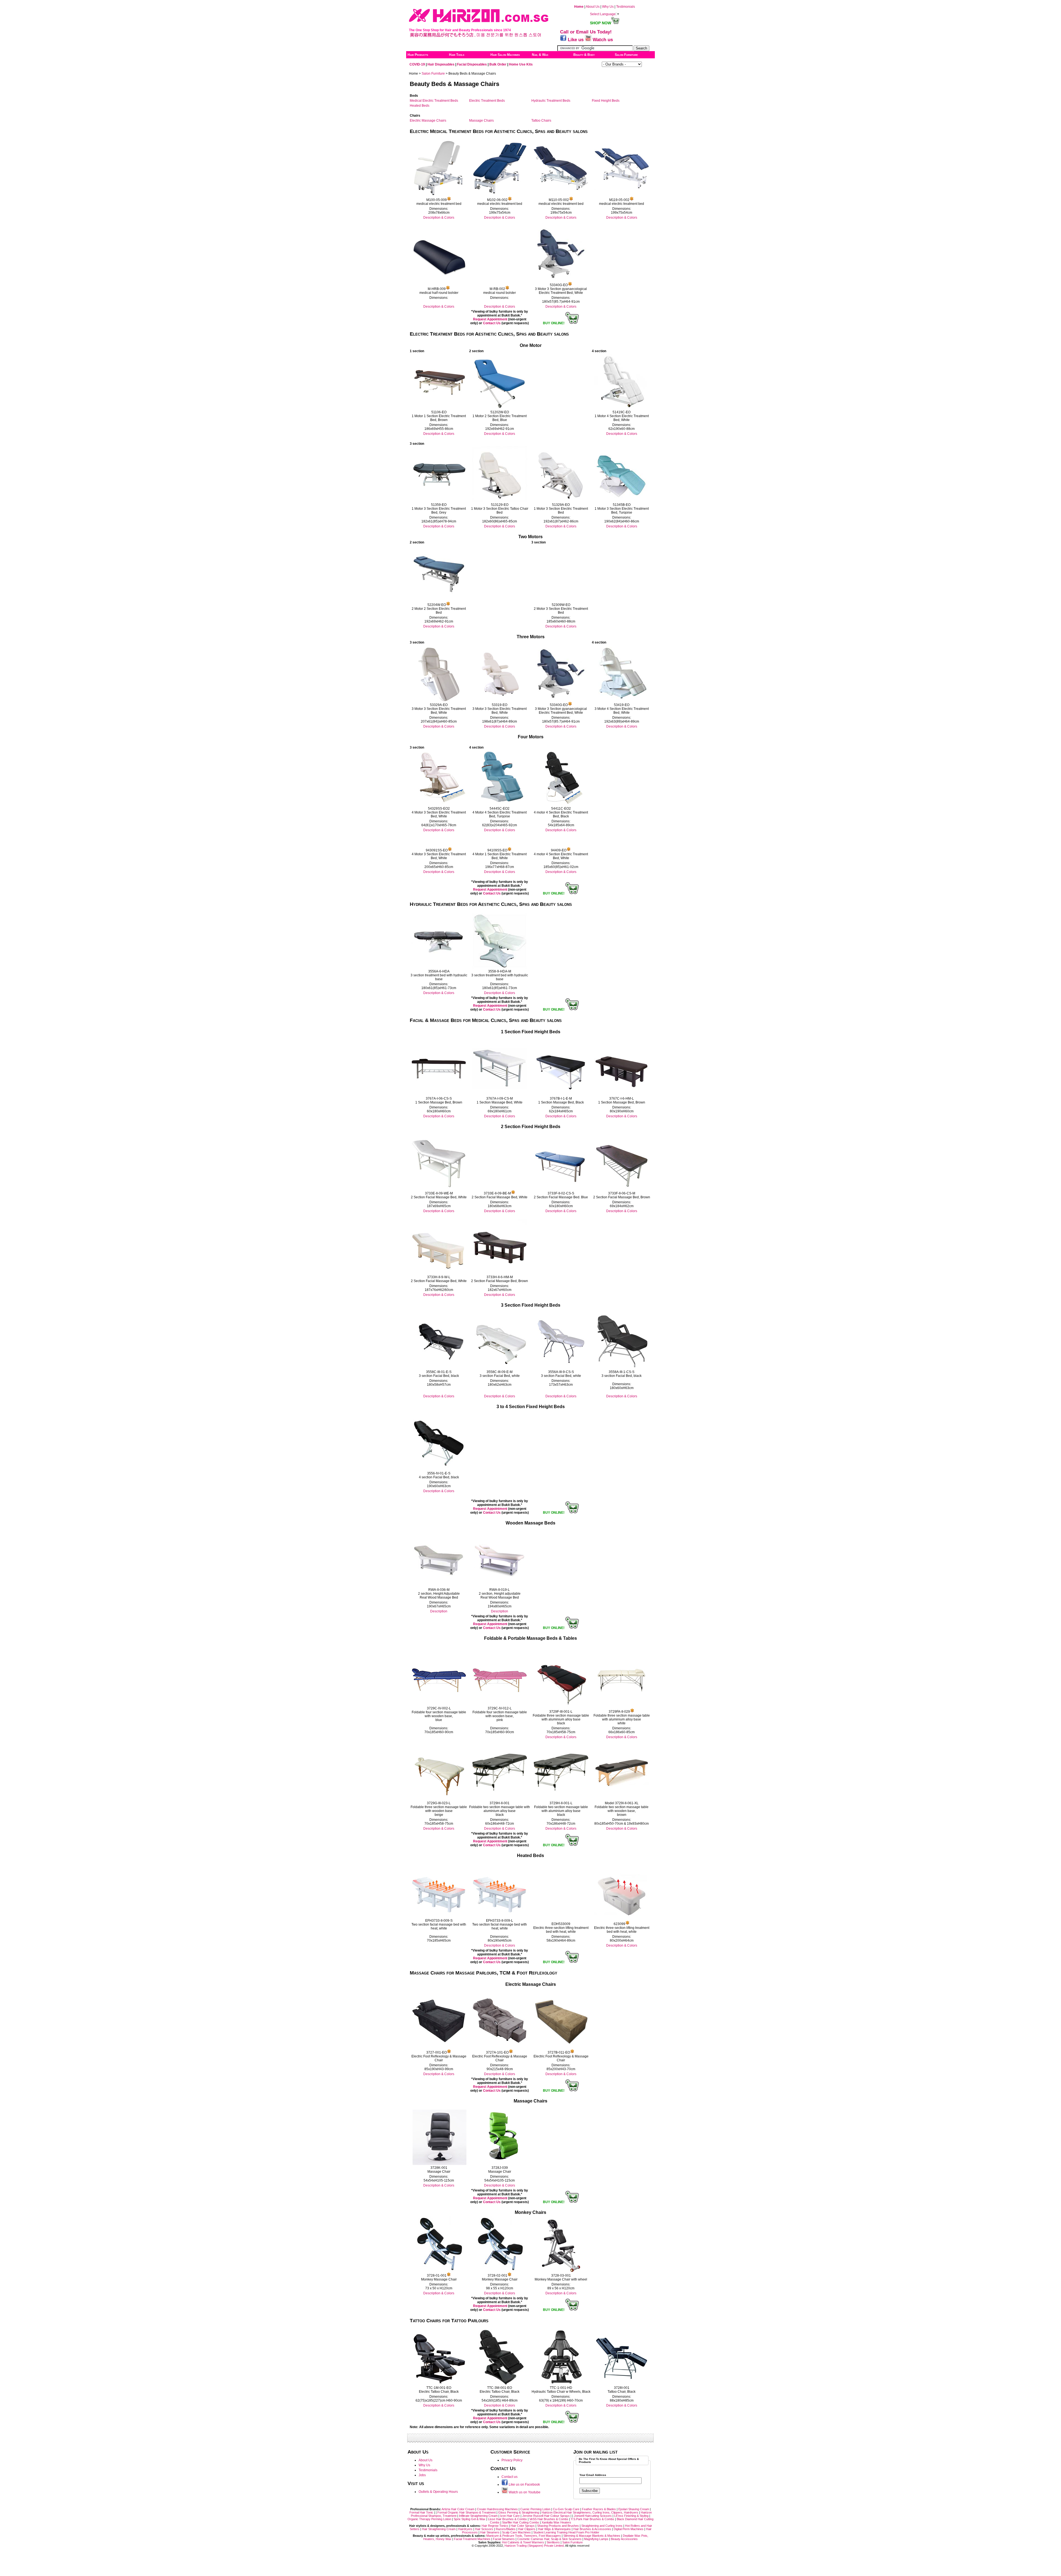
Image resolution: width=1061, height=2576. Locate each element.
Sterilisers (554, 2542)
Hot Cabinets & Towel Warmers (523, 2542)
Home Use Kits (520, 64)
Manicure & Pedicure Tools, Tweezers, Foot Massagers (524, 2536)
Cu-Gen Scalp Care (567, 2509)
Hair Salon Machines (505, 55)
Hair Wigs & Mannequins (555, 2529)
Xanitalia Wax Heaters (556, 2522)
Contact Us (492, 323)
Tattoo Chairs (541, 121)
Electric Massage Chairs (428, 121)
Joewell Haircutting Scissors (593, 2516)
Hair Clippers (527, 2529)
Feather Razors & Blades (599, 2509)
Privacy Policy (512, 2460)
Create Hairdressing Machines (497, 2509)
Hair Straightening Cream (439, 2529)
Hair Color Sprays (523, 2526)
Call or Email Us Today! (586, 32)
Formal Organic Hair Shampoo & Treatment (467, 2512)
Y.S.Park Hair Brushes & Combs (593, 2519)
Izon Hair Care (510, 2516)
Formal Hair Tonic (422, 2512)
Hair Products (418, 55)
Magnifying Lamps (596, 2539)
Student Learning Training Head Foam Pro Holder (566, 2532)
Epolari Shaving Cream (634, 2509)
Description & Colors (439, 218)
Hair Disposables (441, 64)
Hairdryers (465, 2529)
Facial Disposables (472, 64)
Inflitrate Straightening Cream (479, 2516)
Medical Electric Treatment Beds (434, 101)
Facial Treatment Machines (472, 2539)
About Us (592, 7)
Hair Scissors (484, 2529)
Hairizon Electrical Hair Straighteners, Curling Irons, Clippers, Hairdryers (590, 2512)
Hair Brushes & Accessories (592, 2529)
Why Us (608, 7)
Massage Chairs (481, 121)
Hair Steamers (490, 2532)
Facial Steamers (504, 2539)
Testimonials (626, 7)
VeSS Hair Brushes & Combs (549, 2519)
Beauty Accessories (624, 2539)
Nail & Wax (540, 55)
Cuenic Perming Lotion (535, 2509)
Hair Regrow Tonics (495, 2526)
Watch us (602, 40)
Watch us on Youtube (524, 2492)
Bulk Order (498, 64)
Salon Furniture (626, 55)
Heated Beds (420, 106)
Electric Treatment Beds (487, 101)
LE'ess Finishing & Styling (632, 2516)
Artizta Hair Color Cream (458, 2509)
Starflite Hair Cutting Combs (521, 2522)
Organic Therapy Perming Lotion (429, 2519)
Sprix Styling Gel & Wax (470, 2519)
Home (579, 7)
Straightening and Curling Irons (602, 2526)
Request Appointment (490, 319)
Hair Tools (457, 55)
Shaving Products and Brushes (558, 2526)
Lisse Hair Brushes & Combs (507, 2519)
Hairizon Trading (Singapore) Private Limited (534, 2546)
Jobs (422, 2475)
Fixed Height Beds (606, 101)
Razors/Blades (506, 2529)
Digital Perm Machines (629, 2529)
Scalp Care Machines (516, 2532)
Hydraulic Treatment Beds (551, 101)
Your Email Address (593, 2475)
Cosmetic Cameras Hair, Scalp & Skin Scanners (550, 2539)
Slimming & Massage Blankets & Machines (592, 2536)
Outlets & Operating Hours (438, 2492)
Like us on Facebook (524, 2485)
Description (439, 1611)
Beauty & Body (584, 55)
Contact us (510, 2477)
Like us (576, 40)
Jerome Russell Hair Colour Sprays (546, 2516)
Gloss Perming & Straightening (519, 2512)
